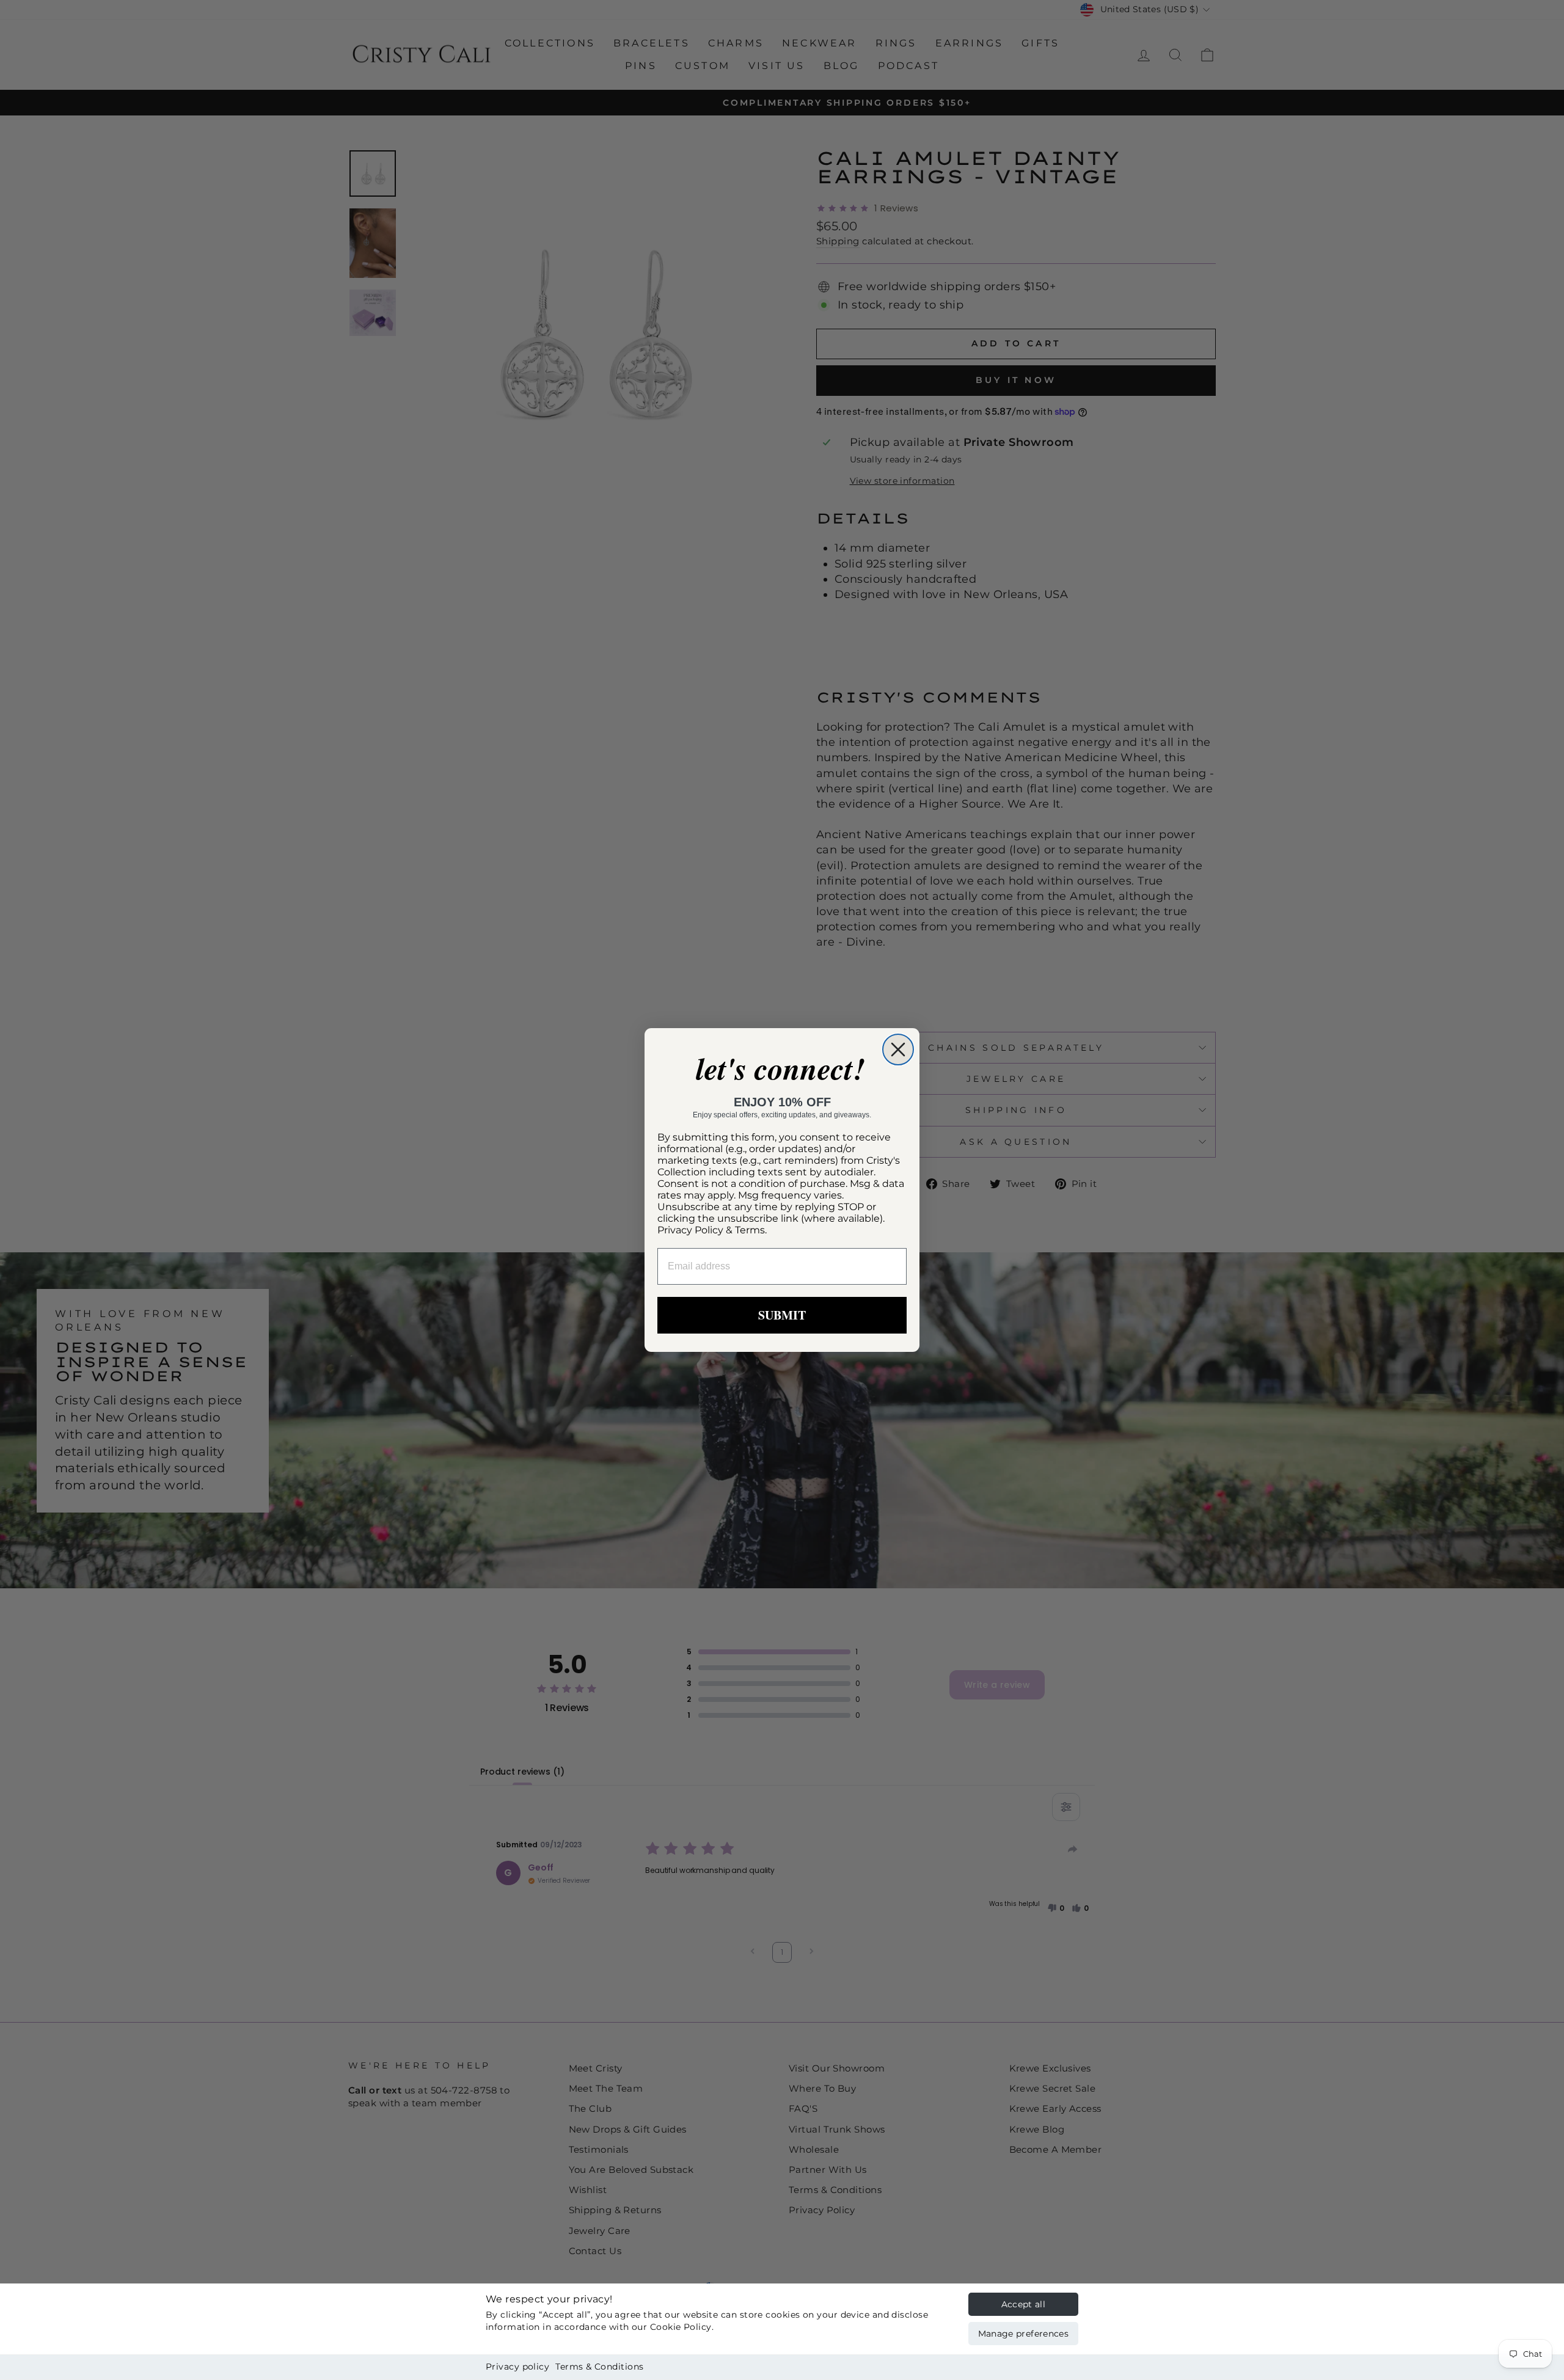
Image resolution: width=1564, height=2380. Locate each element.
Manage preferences (1023, 2334)
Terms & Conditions (599, 2367)
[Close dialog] (898, 1049)
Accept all (1024, 2304)
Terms (750, 1230)
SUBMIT (782, 1315)
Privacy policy (517, 2367)
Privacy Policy (690, 1230)
